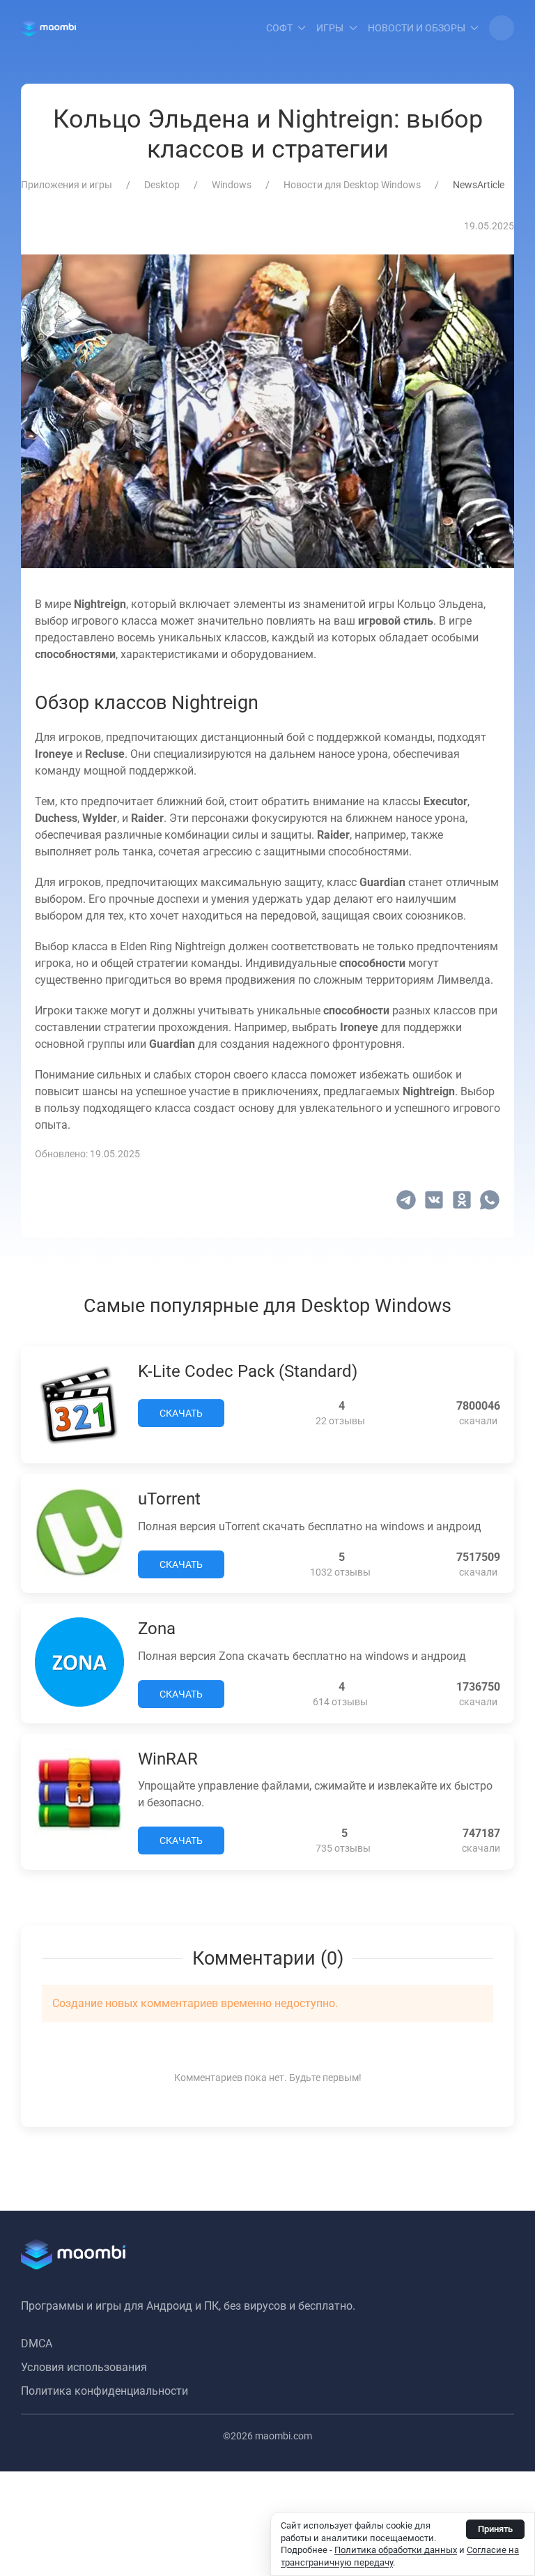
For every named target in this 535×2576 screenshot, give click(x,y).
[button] (502, 28)
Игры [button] (330, 28)
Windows (232, 185)
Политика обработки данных (396, 2550)
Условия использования (84, 2367)
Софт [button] (279, 28)
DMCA (37, 2343)
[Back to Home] (48, 28)
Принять (495, 2529)
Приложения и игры (67, 185)
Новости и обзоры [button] (417, 28)
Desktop (162, 185)
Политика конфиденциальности (104, 2391)
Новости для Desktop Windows (352, 185)
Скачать (181, 1413)
